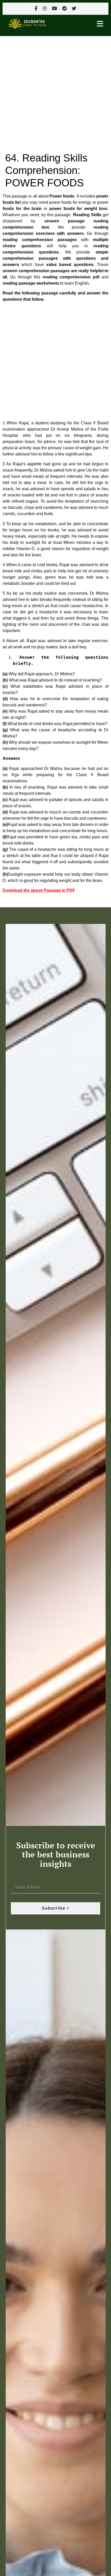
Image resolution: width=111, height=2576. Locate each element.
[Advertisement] (55, 94)
